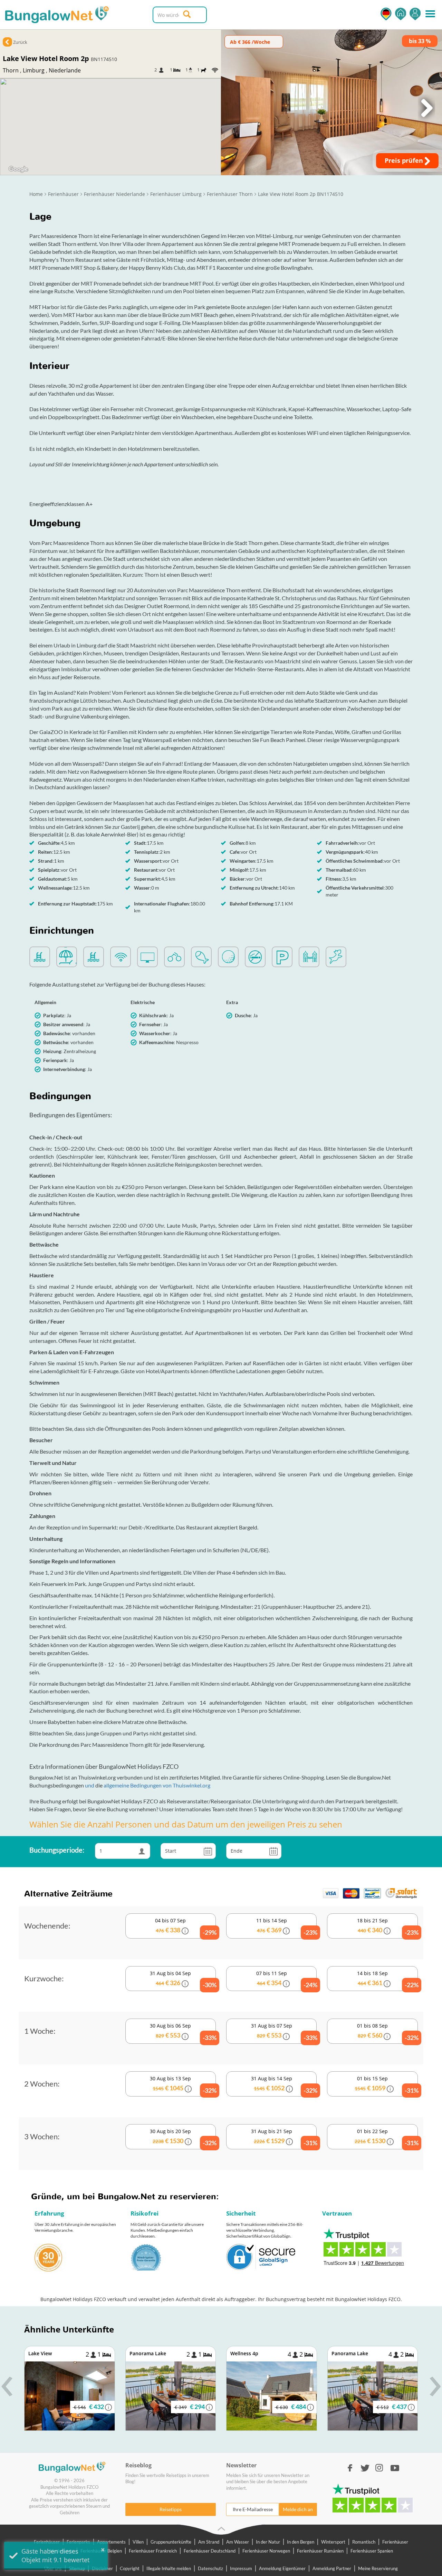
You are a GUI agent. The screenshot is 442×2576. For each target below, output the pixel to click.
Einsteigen (415, 14)
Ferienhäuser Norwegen (266, 2551)
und (90, 1785)
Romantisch (364, 2542)
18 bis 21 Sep (387, 1927)
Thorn (11, 70)
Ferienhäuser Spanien (372, 2551)
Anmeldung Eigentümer (282, 2568)
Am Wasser (238, 2542)
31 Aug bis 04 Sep (183, 1979)
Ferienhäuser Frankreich (153, 2551)
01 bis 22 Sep (386, 2137)
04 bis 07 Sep (185, 1927)
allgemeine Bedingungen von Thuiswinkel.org (157, 1785)
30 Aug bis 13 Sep (183, 2085)
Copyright (130, 2568)
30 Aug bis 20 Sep (183, 2137)
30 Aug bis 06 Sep (183, 2032)
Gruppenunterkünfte (171, 2542)
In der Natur (268, 2542)
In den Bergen (301, 2542)
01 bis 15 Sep (386, 2085)
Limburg (34, 70)
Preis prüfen (405, 160)
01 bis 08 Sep (387, 2032)
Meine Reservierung (378, 2568)
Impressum (241, 2568)
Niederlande (65, 70)
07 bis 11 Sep (286, 1979)
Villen (138, 2542)
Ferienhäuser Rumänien (320, 2551)
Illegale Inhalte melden (169, 2568)
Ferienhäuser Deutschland (210, 2551)
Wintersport (333, 2542)
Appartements (111, 2542)
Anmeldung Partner (332, 2568)
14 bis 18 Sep (387, 1979)
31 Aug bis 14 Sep (284, 2085)
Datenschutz (210, 2568)
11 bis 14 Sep (286, 1927)
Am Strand (209, 2542)
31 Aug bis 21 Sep (284, 2137)
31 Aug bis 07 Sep (284, 2032)
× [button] (103, 2550)
